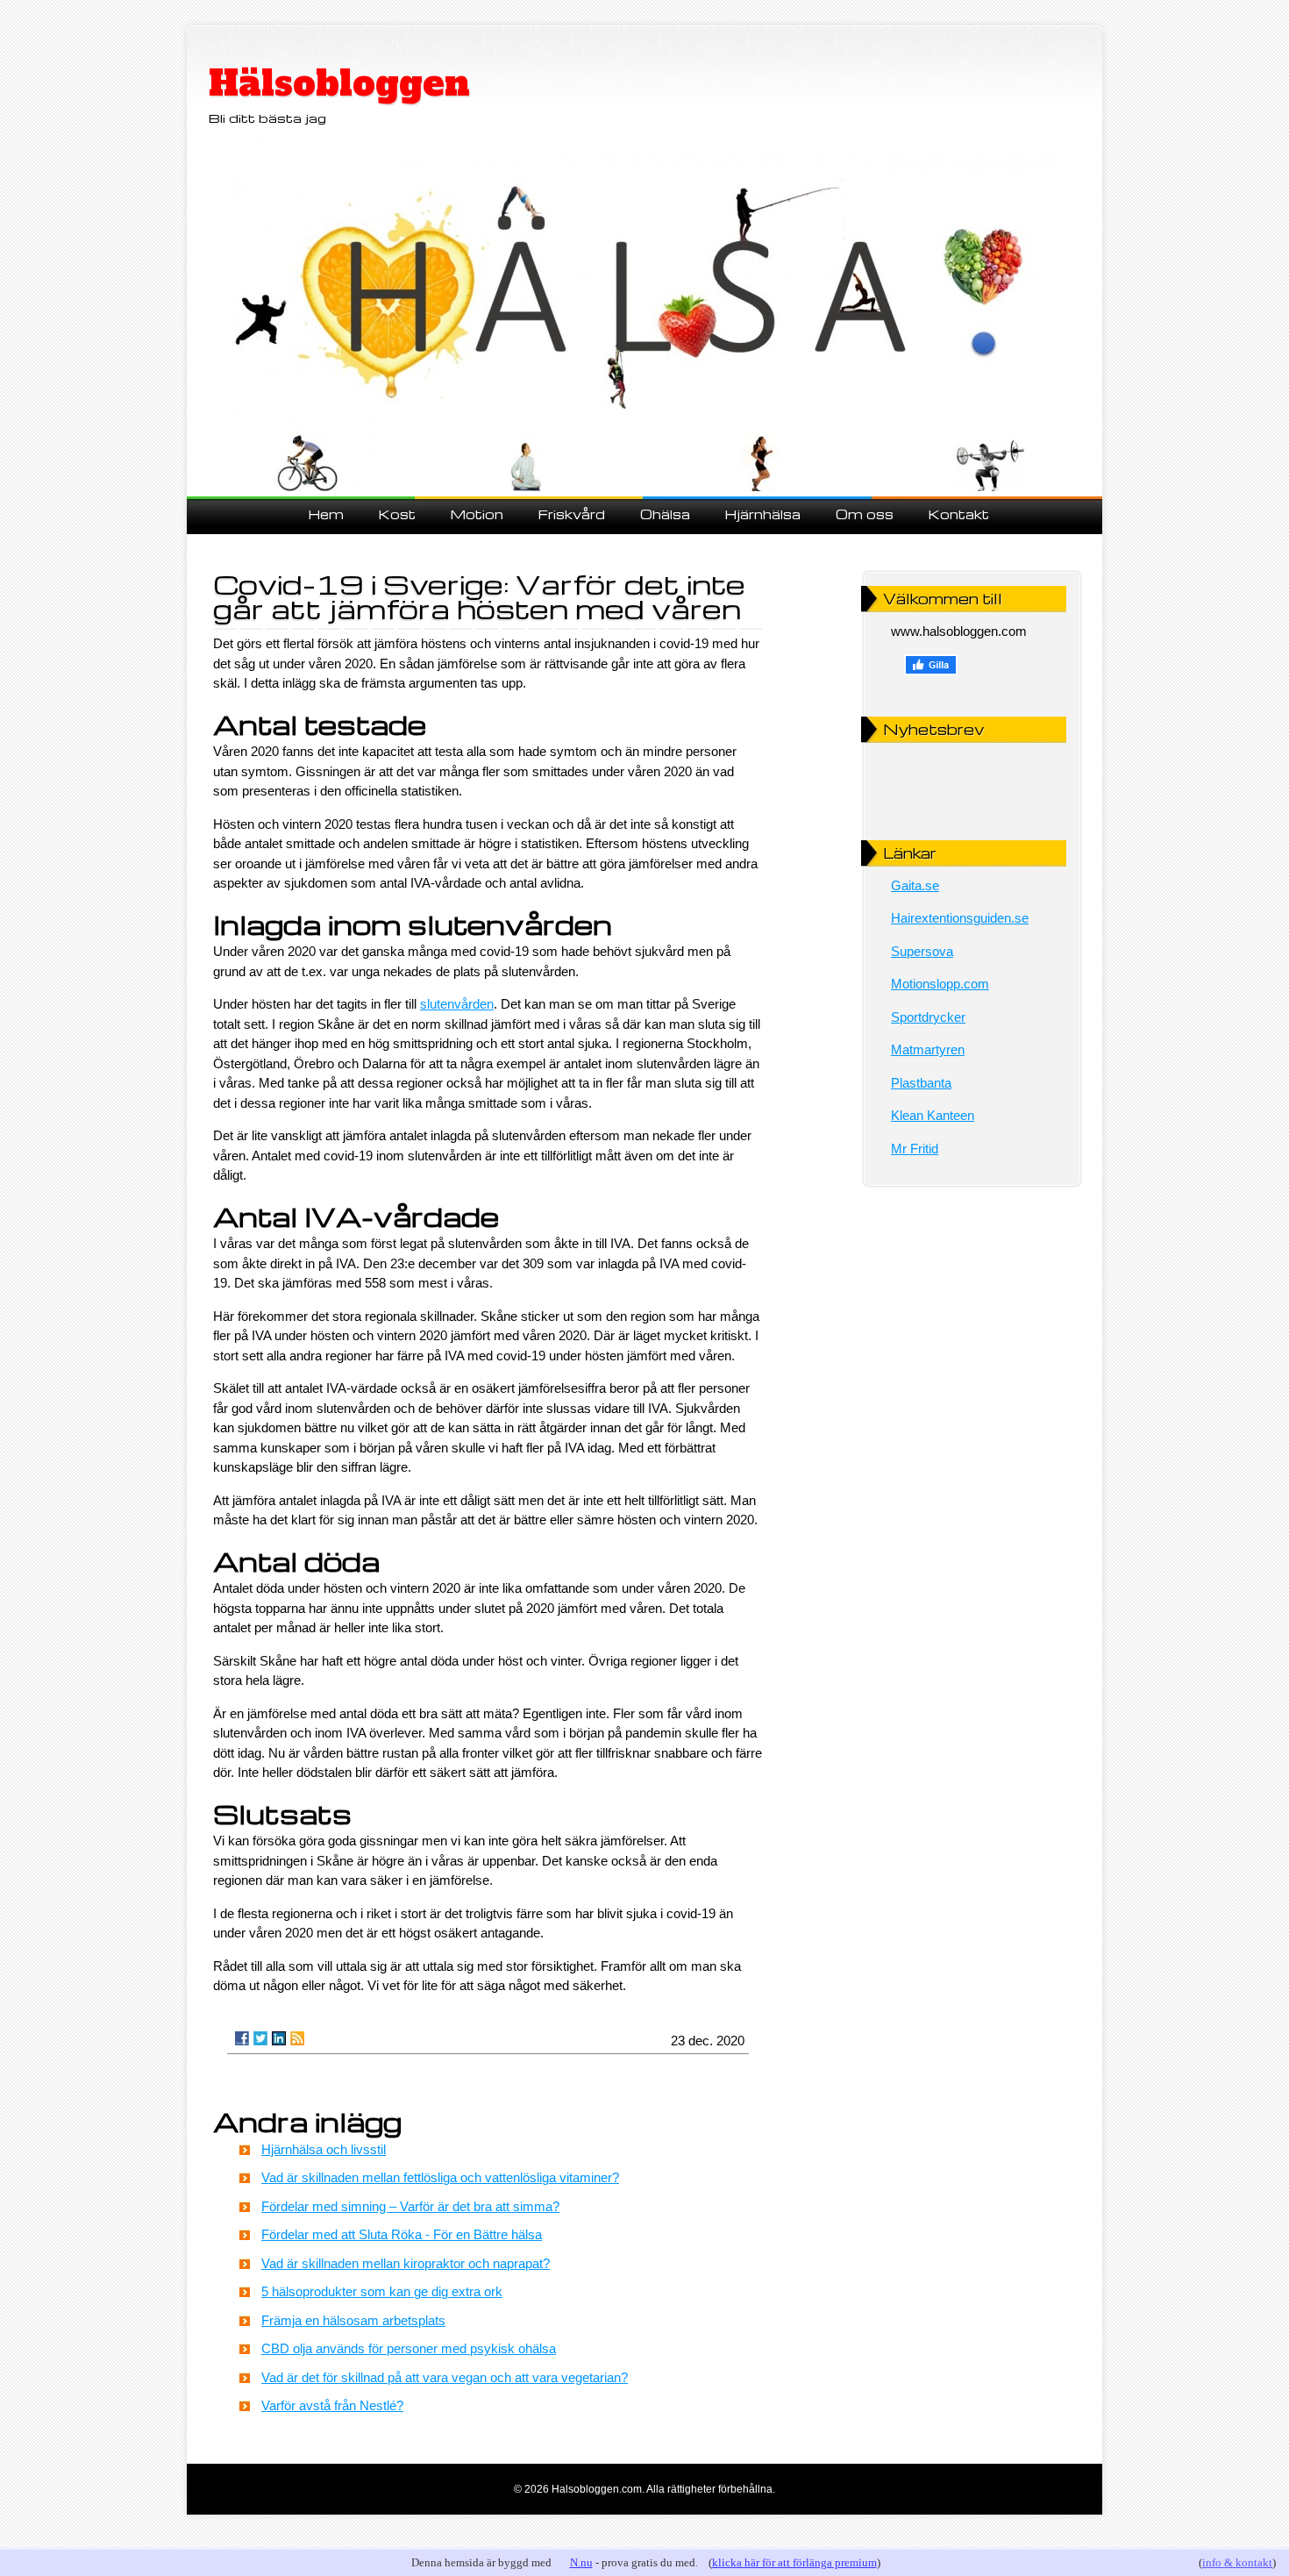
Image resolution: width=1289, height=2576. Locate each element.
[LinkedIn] (279, 2038)
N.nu (581, 2562)
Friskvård (572, 514)
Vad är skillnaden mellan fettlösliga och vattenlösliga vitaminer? (440, 2177)
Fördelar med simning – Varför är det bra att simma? (410, 2206)
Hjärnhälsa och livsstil (324, 2149)
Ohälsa (665, 514)
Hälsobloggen (339, 83)
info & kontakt (1237, 2562)
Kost (397, 514)
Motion (477, 514)
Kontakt (959, 514)
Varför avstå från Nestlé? (332, 2405)
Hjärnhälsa (763, 514)
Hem (326, 514)
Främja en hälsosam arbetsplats (353, 2320)
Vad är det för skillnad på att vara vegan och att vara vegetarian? (445, 2377)
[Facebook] (242, 2038)
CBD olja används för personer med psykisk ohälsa (409, 2348)
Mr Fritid (915, 1149)
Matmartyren (928, 1049)
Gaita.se (915, 885)
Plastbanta (921, 1083)
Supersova (922, 951)
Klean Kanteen (933, 1115)
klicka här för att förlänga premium (794, 2562)
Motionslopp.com (940, 984)
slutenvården (457, 1004)
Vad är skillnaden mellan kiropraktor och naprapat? (406, 2263)
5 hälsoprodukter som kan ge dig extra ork (382, 2291)
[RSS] (297, 2038)
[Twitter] (260, 2038)
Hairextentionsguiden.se (960, 918)
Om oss (865, 514)
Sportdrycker (928, 1017)
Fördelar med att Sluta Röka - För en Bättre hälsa (402, 2234)
